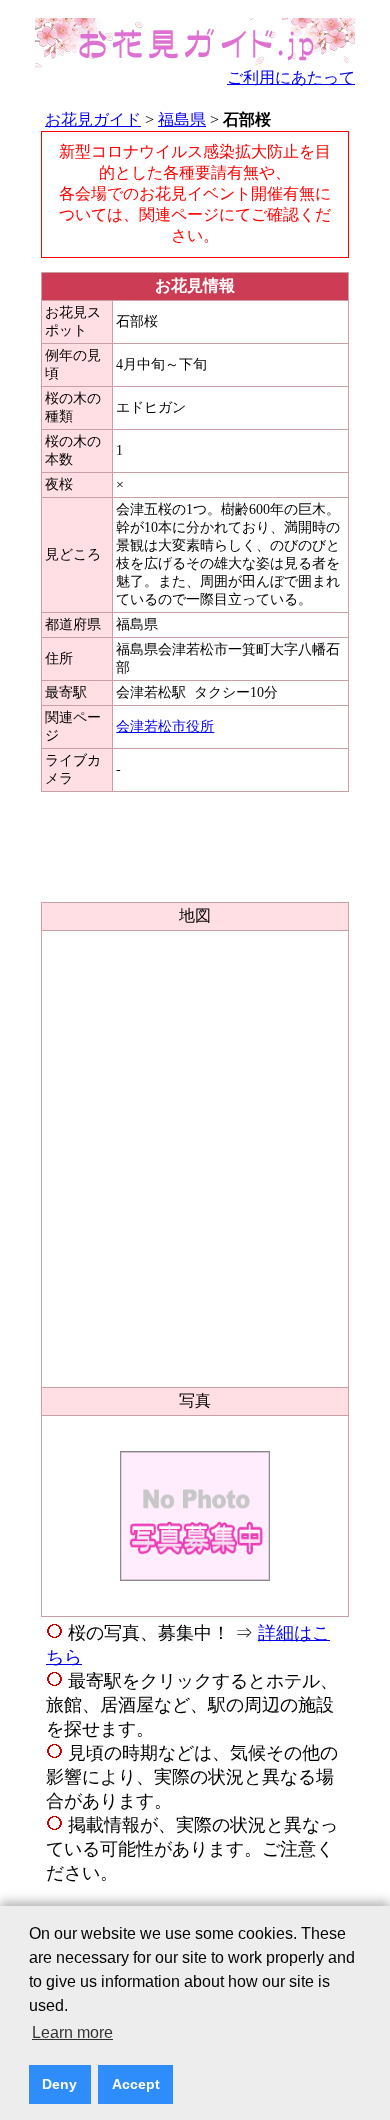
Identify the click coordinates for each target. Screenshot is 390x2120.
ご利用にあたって (291, 77)
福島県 (182, 119)
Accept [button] (136, 2084)
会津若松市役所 (165, 726)
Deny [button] (59, 2084)
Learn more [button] (72, 2032)
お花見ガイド (93, 119)
